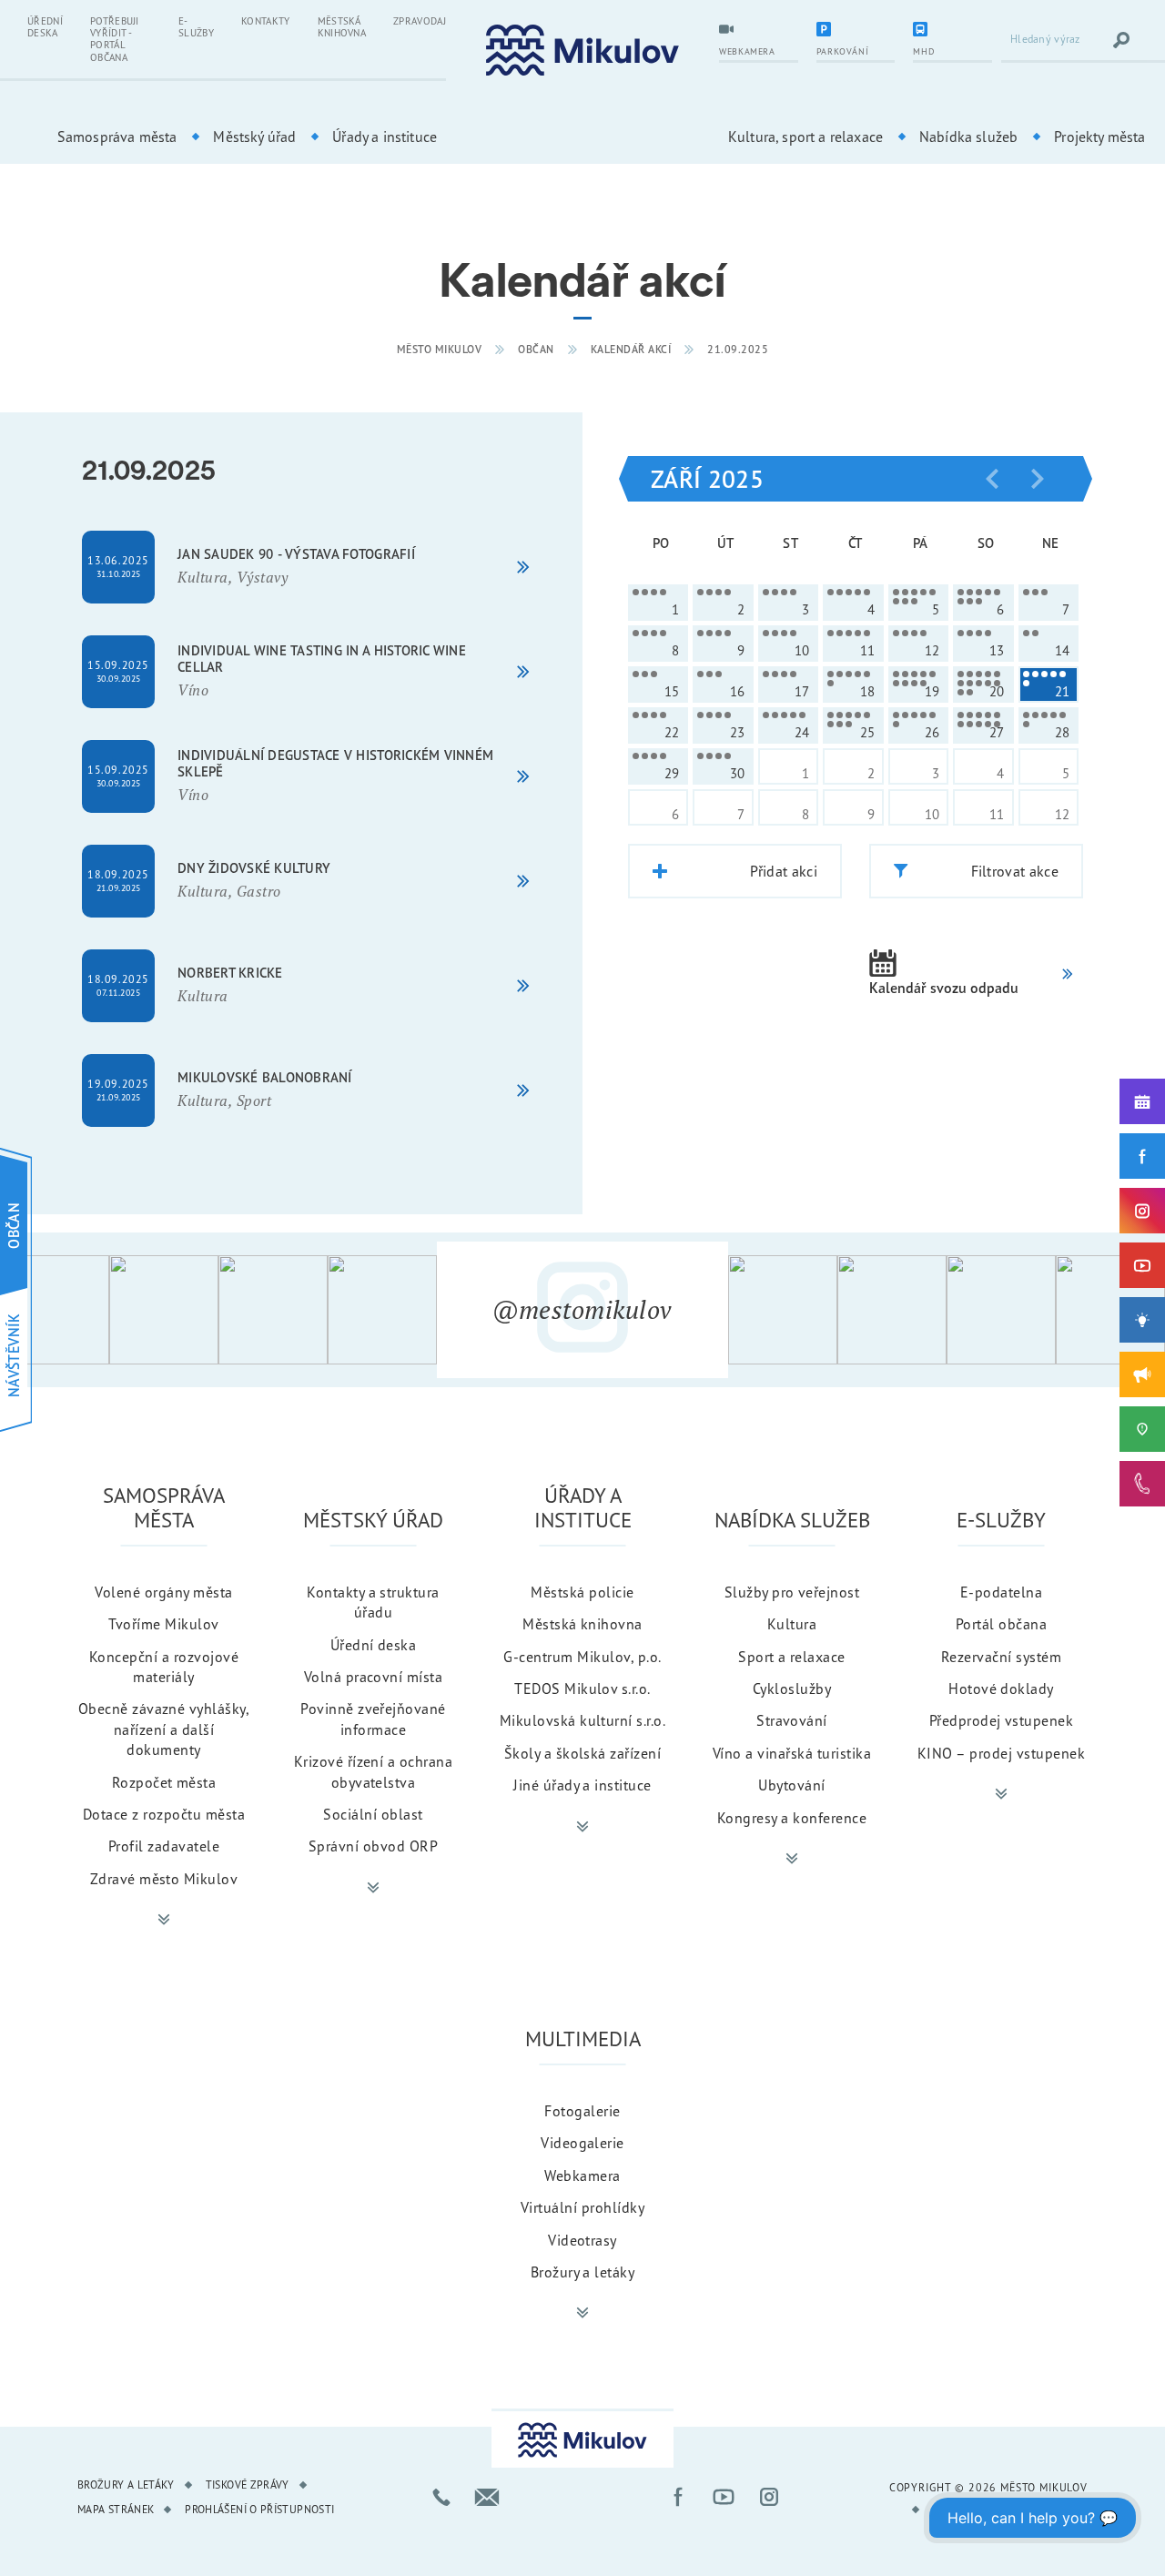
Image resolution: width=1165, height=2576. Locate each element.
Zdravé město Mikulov (164, 1879)
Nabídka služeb (968, 137)
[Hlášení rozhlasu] (1142, 1374)
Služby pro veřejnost (792, 1592)
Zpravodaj (420, 21)
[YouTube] (1142, 1265)
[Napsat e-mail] (487, 2497)
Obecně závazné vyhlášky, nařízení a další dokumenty (164, 1729)
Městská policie (582, 1592)
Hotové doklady (1001, 1689)
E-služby (196, 27)
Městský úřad (254, 137)
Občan (536, 349)
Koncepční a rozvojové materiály (164, 1667)
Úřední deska (45, 27)
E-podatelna (1001, 1592)
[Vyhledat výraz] (1121, 40)
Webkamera (582, 2175)
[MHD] (952, 31)
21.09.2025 (738, 349)
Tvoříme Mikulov (163, 1624)
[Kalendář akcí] (1142, 1101)
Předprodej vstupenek (1002, 1720)
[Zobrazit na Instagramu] (55, 1310)
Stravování (792, 1720)
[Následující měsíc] (1038, 479)
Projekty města (1099, 137)
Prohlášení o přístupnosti (259, 2509)
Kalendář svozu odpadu (944, 988)
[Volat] (441, 2497)
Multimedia (583, 2038)
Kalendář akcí (631, 349)
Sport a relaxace (792, 1657)
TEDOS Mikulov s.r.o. (582, 1689)
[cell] (658, 603)
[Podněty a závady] (1142, 1429)
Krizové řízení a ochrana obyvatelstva (374, 1771)
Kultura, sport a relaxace (805, 137)
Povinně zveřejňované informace (373, 1719)
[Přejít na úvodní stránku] (582, 51)
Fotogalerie (582, 2111)
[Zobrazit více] (164, 1920)
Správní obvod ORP (373, 1846)
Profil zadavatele (164, 1846)
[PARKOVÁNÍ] (856, 31)
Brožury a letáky (583, 2272)
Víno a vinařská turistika (792, 1753)
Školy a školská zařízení (583, 1753)
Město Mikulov (440, 349)
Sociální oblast (373, 1814)
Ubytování (791, 1785)
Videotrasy (582, 2240)
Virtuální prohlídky (582, 2207)
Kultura (792, 1624)
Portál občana (1001, 1624)
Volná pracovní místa (374, 1677)
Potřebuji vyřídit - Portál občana (115, 39)
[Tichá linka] (1142, 1484)
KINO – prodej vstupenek (1001, 1753)
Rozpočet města (164, 1782)
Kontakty (266, 21)
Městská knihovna (342, 27)
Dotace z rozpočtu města (164, 1814)
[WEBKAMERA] (759, 31)
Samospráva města (117, 137)
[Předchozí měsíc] (992, 479)
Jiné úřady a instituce (582, 1785)
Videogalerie (582, 2143)
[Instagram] (1142, 1211)
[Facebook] (1142, 1156)
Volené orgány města (163, 1592)
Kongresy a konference (792, 1818)
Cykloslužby (792, 1689)
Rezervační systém (1001, 1657)
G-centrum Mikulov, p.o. (582, 1657)
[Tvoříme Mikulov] (1142, 1320)
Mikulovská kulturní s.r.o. (582, 1720)
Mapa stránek (116, 2509)
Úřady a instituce (385, 137)
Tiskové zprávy (248, 2485)
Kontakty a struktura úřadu (373, 1602)
